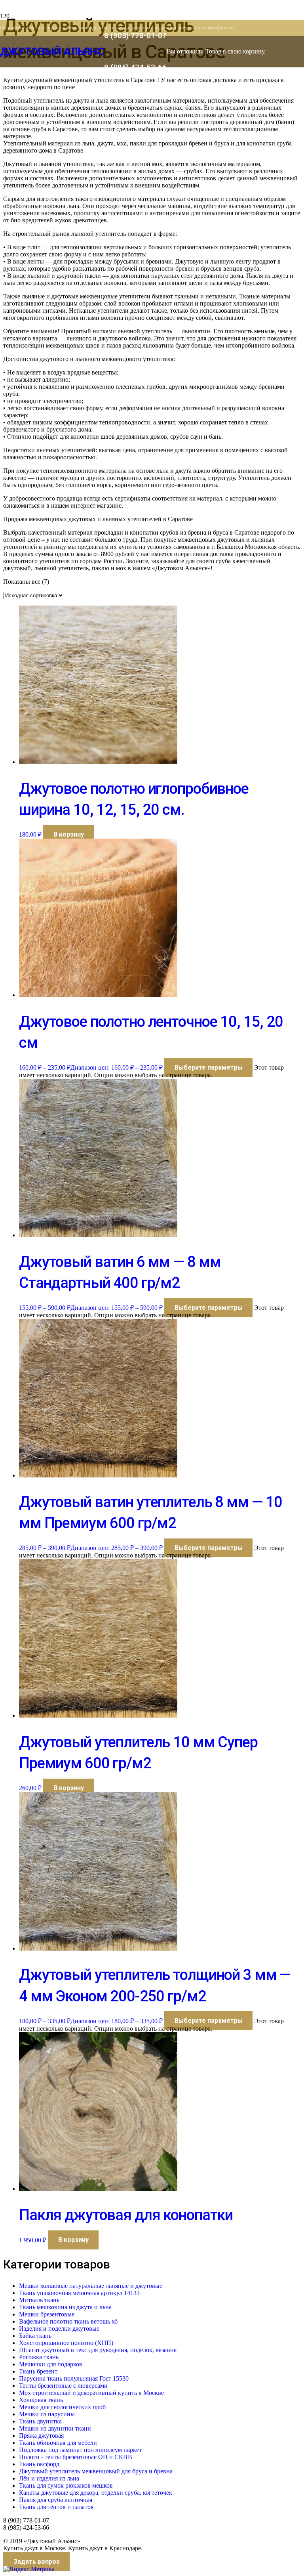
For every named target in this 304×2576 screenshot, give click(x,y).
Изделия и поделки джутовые (59, 2329)
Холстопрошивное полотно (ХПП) (66, 2343)
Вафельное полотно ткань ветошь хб (68, 2321)
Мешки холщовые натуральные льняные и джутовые (91, 2286)
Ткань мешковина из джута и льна (65, 2307)
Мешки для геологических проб (62, 2407)
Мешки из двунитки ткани (55, 2428)
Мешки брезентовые (47, 2314)
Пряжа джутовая (41, 2436)
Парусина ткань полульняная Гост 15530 (74, 2378)
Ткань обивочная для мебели (58, 2443)
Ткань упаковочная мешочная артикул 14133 (79, 2293)
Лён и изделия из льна (49, 2478)
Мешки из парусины (47, 2414)
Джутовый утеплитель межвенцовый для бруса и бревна (96, 2471)
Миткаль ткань (39, 2300)
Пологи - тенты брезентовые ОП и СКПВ (76, 2457)
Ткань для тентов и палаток (56, 2507)
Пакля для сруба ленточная (56, 2500)
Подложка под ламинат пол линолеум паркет (80, 2450)
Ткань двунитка (40, 2421)
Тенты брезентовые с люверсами (63, 2386)
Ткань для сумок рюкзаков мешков (66, 2485)
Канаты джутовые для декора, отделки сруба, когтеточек (96, 2493)
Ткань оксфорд (39, 2464)
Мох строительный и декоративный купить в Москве (91, 2393)
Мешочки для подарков (51, 2364)
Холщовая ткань (41, 2400)
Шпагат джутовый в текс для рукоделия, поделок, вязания (98, 2350)
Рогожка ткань (39, 2357)
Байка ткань (35, 2336)
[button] (68, 835)
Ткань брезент (38, 2371)
